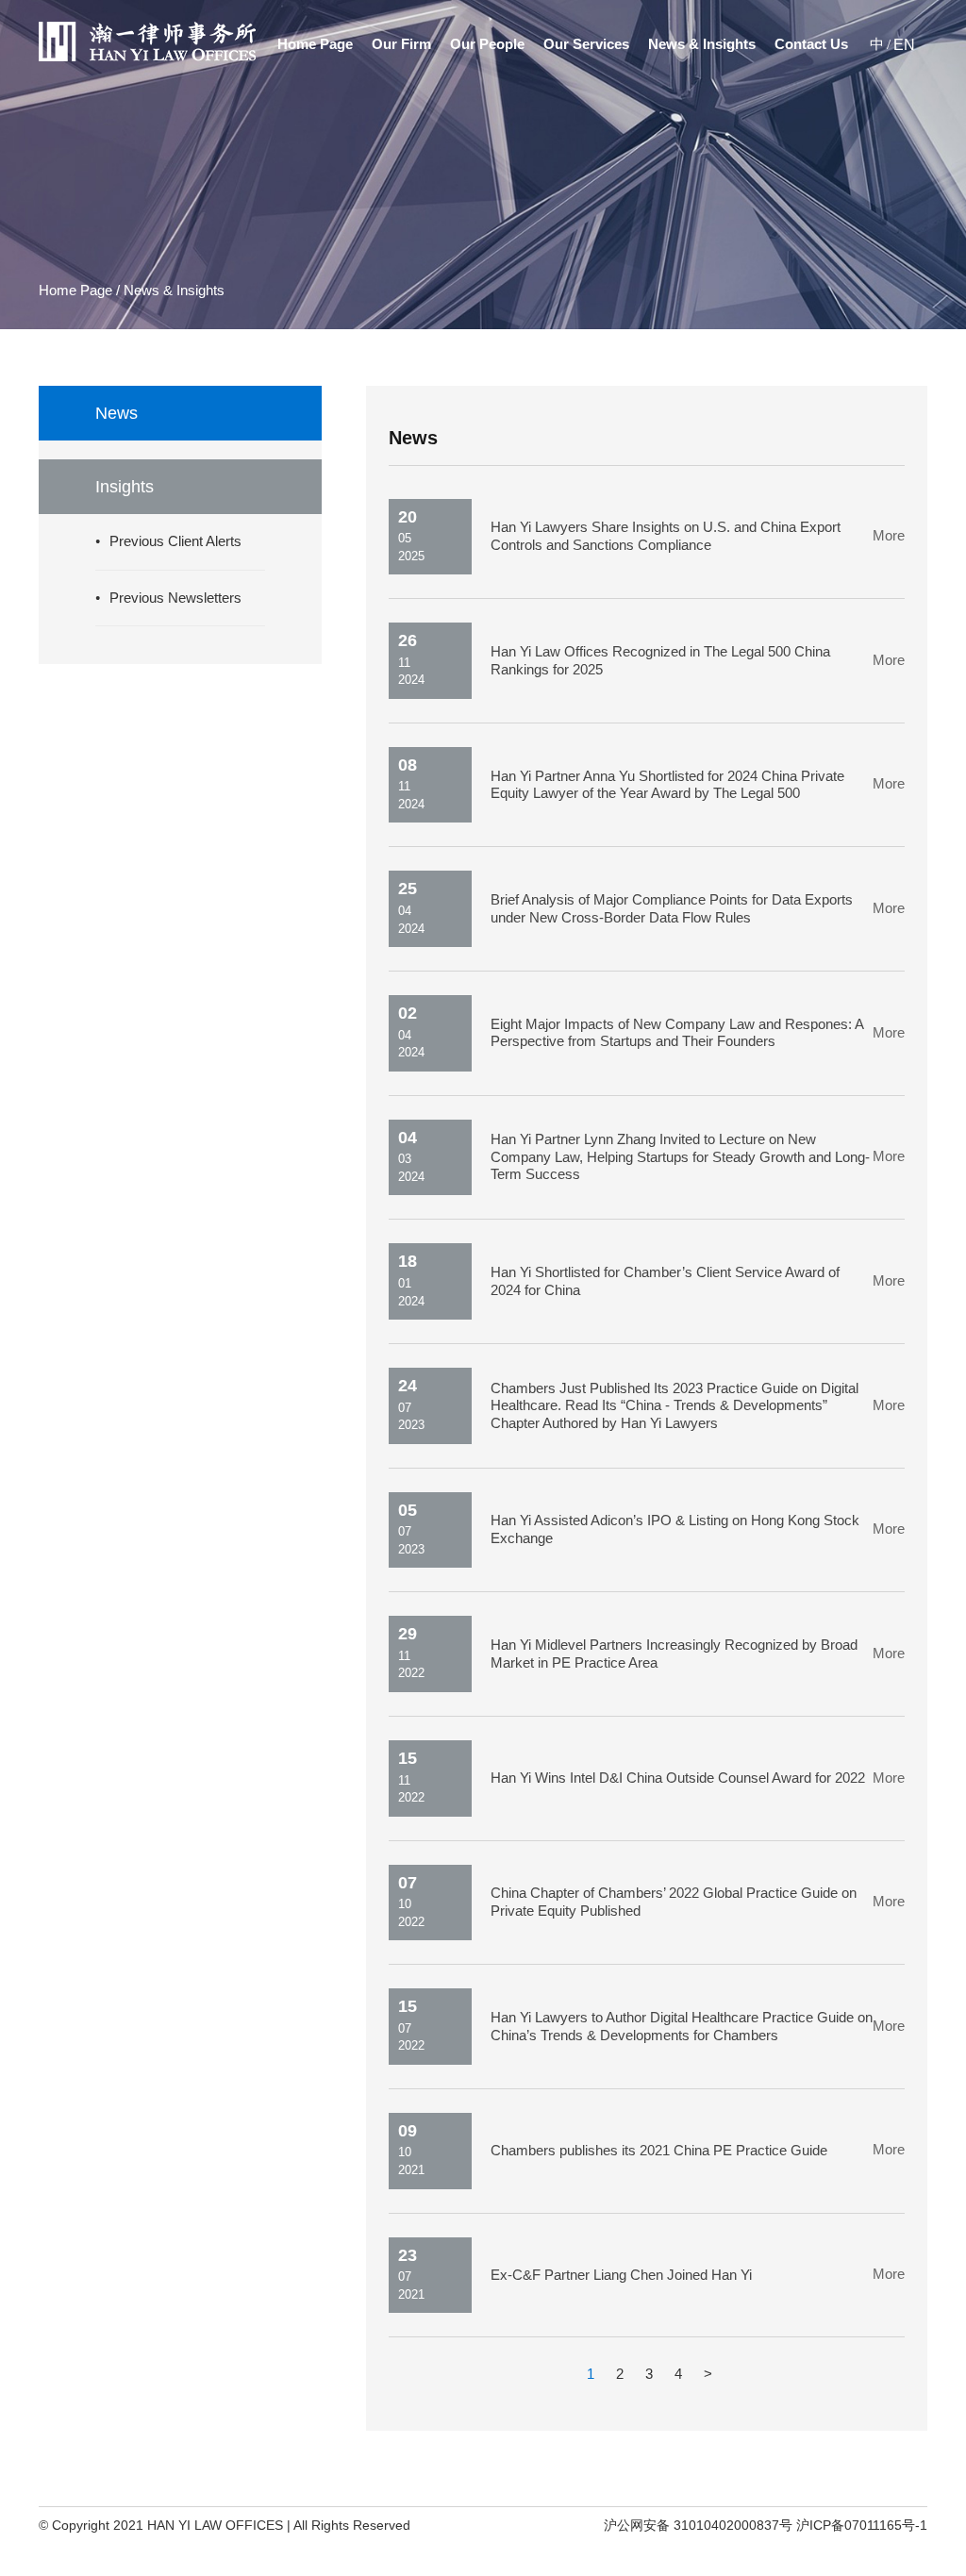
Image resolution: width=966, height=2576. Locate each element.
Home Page (315, 45)
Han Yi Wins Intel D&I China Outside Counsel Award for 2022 (678, 1778)
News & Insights (702, 45)
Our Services (586, 45)
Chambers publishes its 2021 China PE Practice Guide (659, 2151)
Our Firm (401, 45)
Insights (125, 487)
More (889, 536)
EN (904, 45)
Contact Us (811, 45)
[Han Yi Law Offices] (147, 58)
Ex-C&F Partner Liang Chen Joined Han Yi (621, 2275)
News (117, 413)
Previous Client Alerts (175, 541)
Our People (487, 45)
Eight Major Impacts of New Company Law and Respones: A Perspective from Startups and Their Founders (677, 1033)
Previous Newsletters (175, 598)
